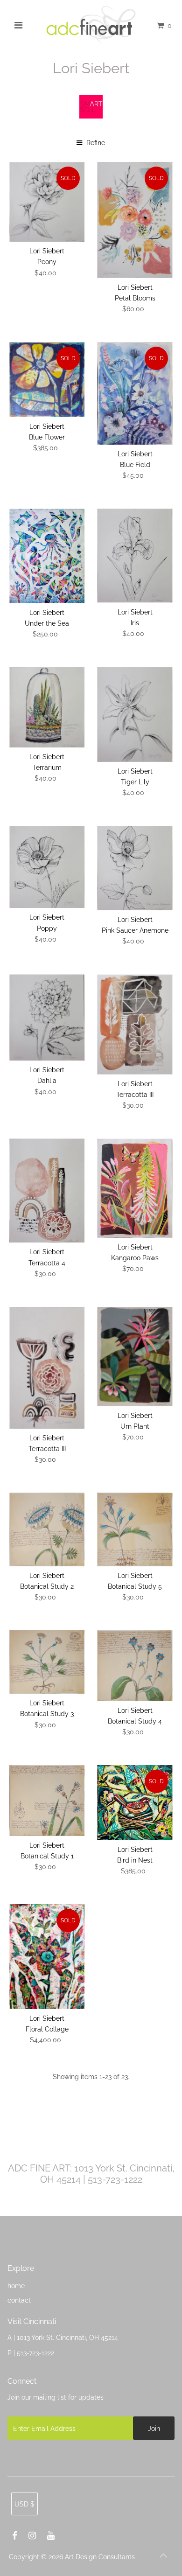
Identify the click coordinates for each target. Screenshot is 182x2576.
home (16, 2286)
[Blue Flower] (47, 380)
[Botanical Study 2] (47, 1529)
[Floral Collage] (47, 1957)
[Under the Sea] (47, 556)
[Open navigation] (19, 25)
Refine (95, 143)
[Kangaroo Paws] (135, 1188)
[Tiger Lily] (135, 714)
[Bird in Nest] (135, 1802)
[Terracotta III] (135, 1024)
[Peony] (47, 202)
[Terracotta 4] (47, 1190)
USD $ (24, 2504)
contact (19, 2300)
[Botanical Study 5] (135, 1529)
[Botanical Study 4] (135, 1666)
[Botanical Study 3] (47, 1662)
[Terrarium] (47, 707)
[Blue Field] (135, 393)
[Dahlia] (47, 1017)
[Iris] (135, 555)
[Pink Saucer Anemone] (135, 868)
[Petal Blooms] (135, 220)
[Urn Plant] (135, 1357)
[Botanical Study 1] (47, 1801)
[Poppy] (47, 867)
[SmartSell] (91, 116)
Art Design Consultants (100, 2557)
